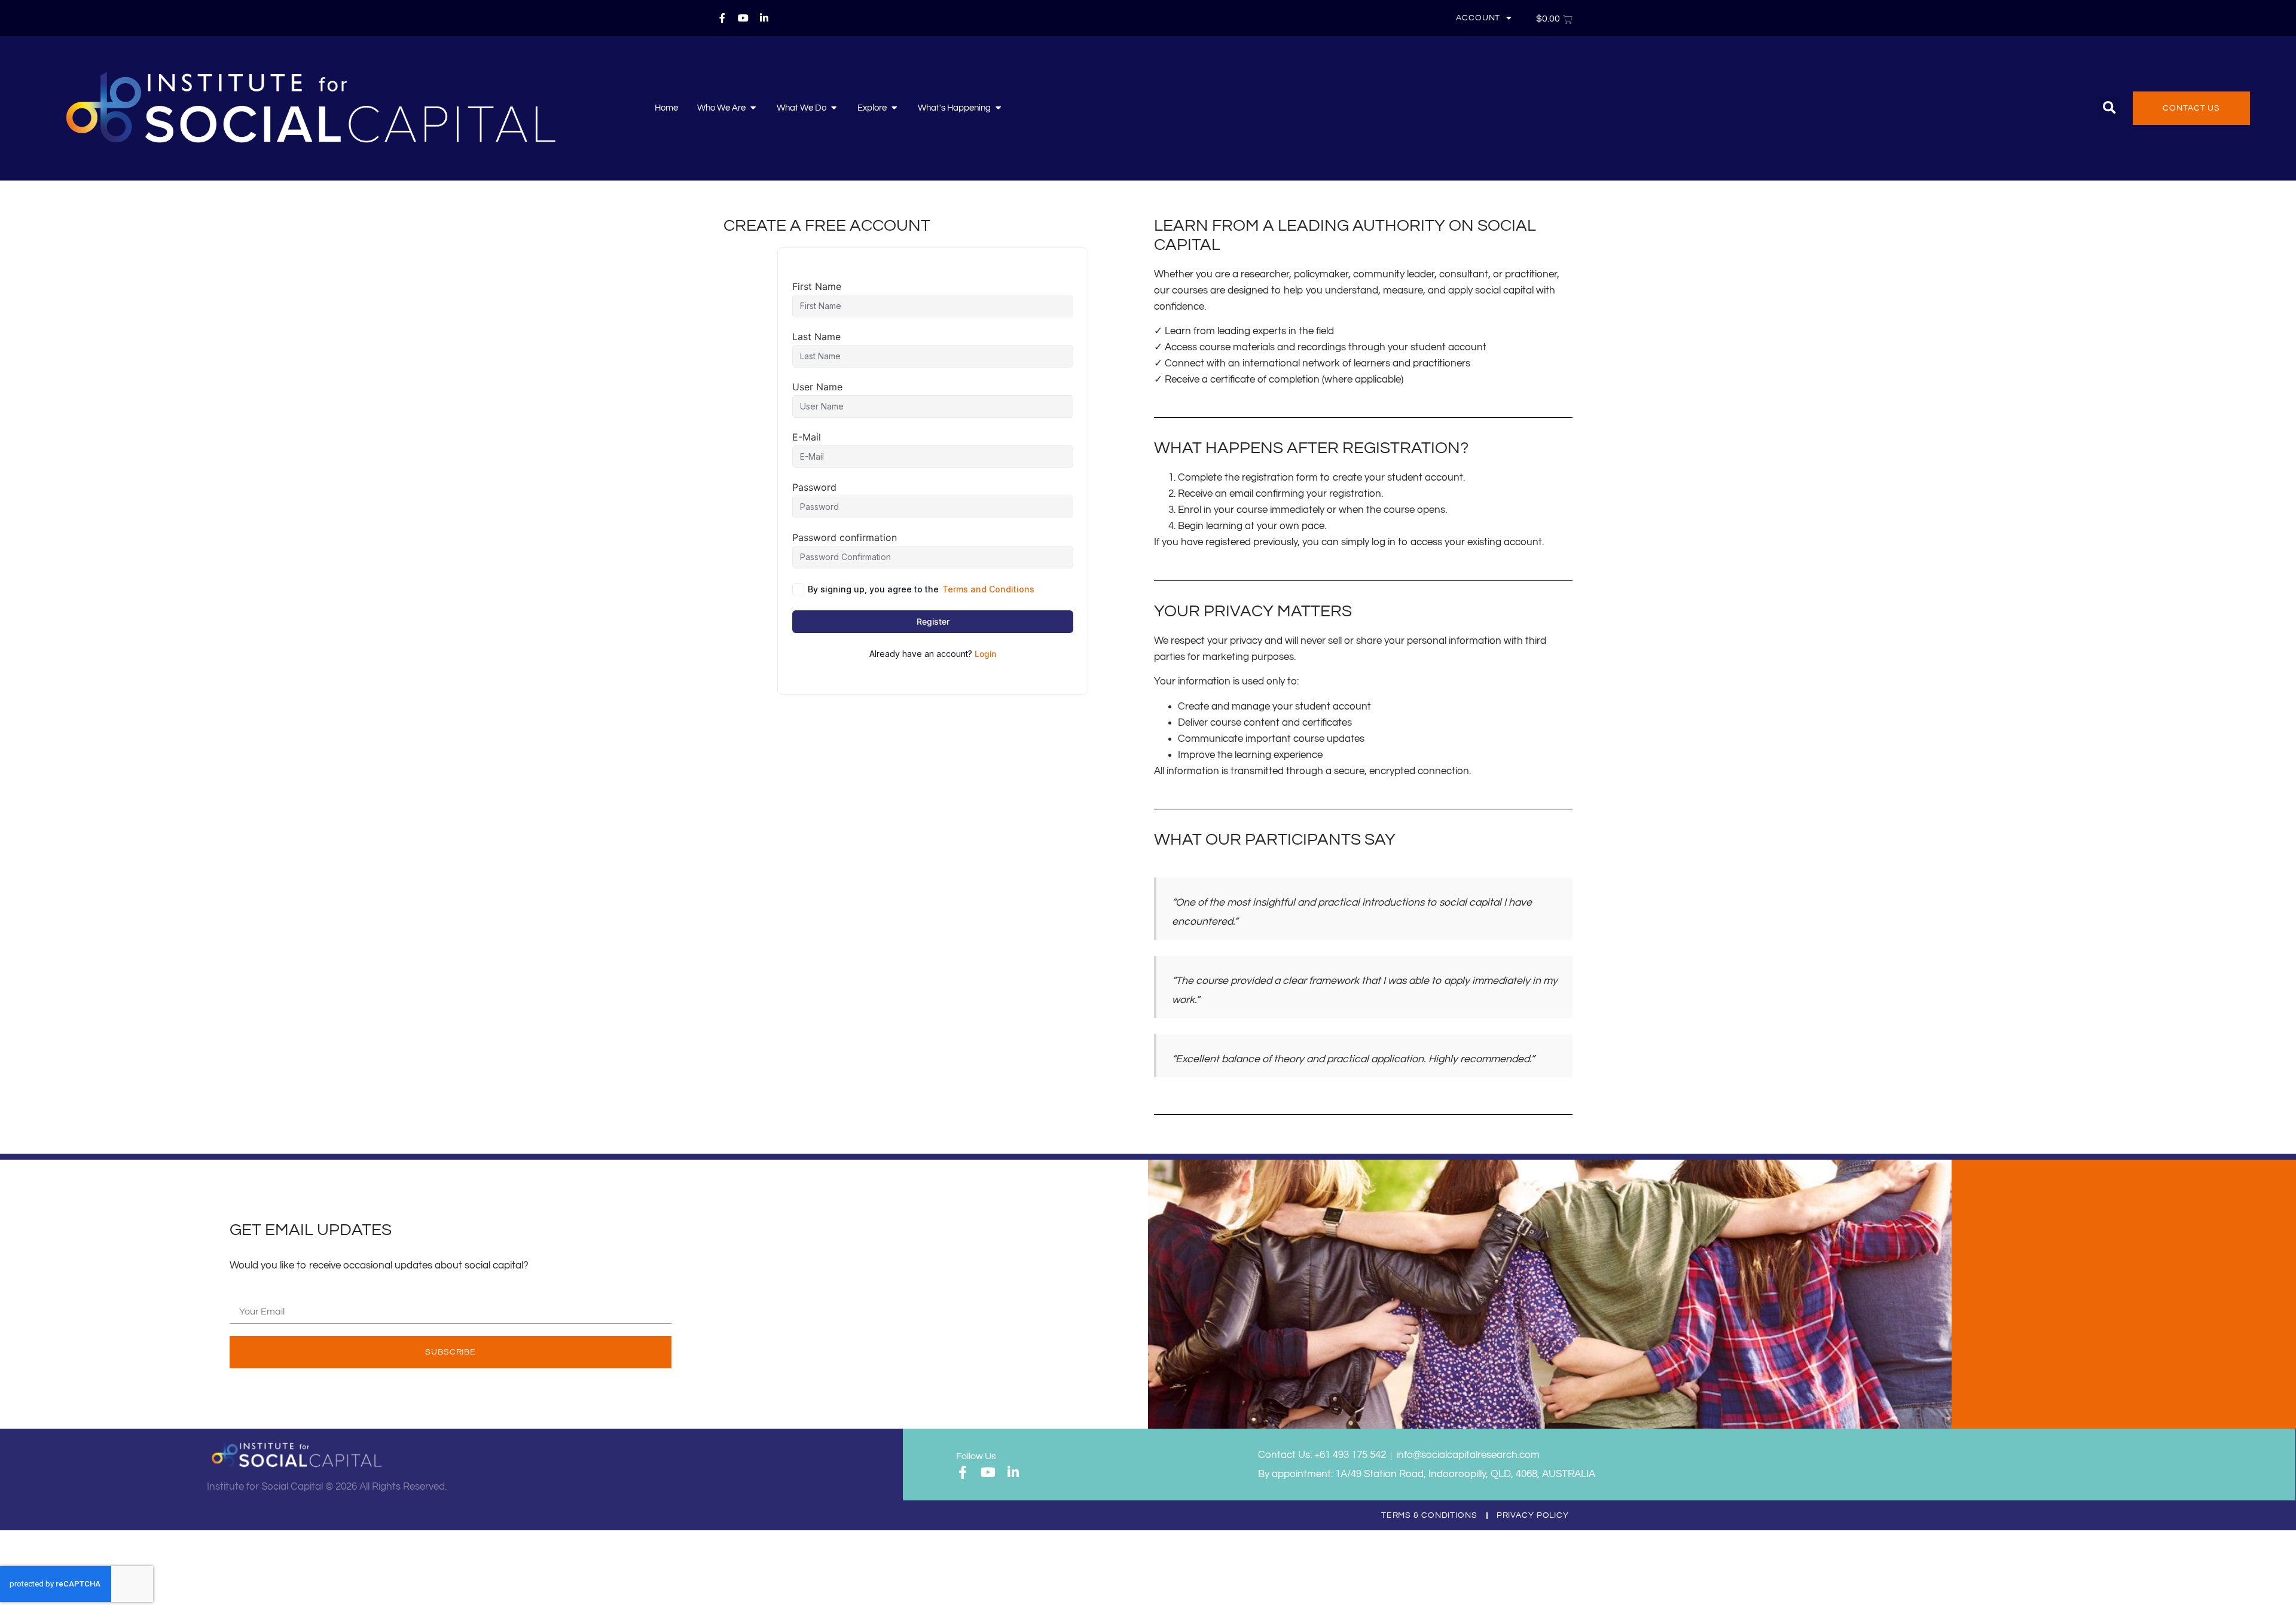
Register (933, 621)
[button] (2109, 108)
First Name (817, 286)
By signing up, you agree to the (921, 589)
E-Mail (807, 437)
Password (814, 487)
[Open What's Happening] (998, 108)
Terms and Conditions (988, 589)
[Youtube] (743, 18)
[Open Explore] (894, 108)
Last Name (816, 337)
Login (985, 654)
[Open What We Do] (834, 108)
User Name (817, 387)
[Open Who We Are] (753, 108)
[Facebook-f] (722, 18)
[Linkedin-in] (764, 18)
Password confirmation (845, 537)
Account (1478, 18)
